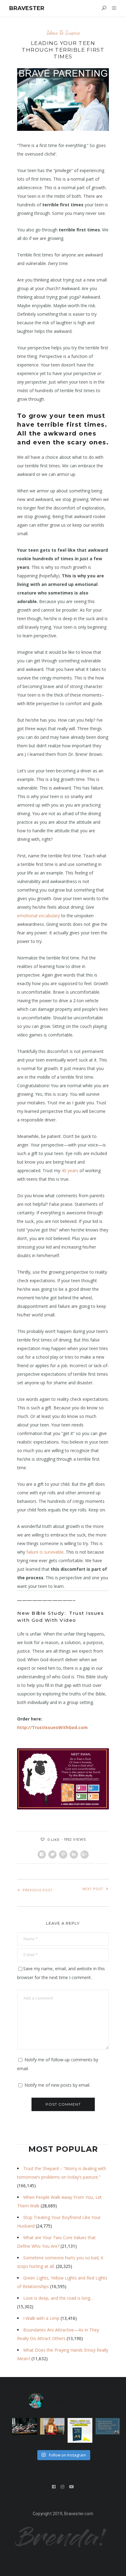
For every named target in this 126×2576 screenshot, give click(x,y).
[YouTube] (72, 2487)
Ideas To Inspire (63, 33)
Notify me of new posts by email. (57, 2085)
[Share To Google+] (85, 1855)
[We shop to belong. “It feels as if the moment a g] (52, 2426)
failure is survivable (45, 1552)
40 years (70, 1170)
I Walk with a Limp (41, 2318)
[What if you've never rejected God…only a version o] (108, 2426)
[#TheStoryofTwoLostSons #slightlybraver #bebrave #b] (80, 2430)
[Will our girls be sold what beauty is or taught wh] (25, 2426)
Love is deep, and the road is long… (58, 2298)
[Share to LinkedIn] (74, 1855)
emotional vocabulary (39, 916)
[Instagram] (63, 2487)
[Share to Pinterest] (63, 1855)
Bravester (27, 8)
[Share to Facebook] (42, 1855)
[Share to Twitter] (52, 1855)
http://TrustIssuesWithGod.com (52, 1727)
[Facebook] (54, 2487)
